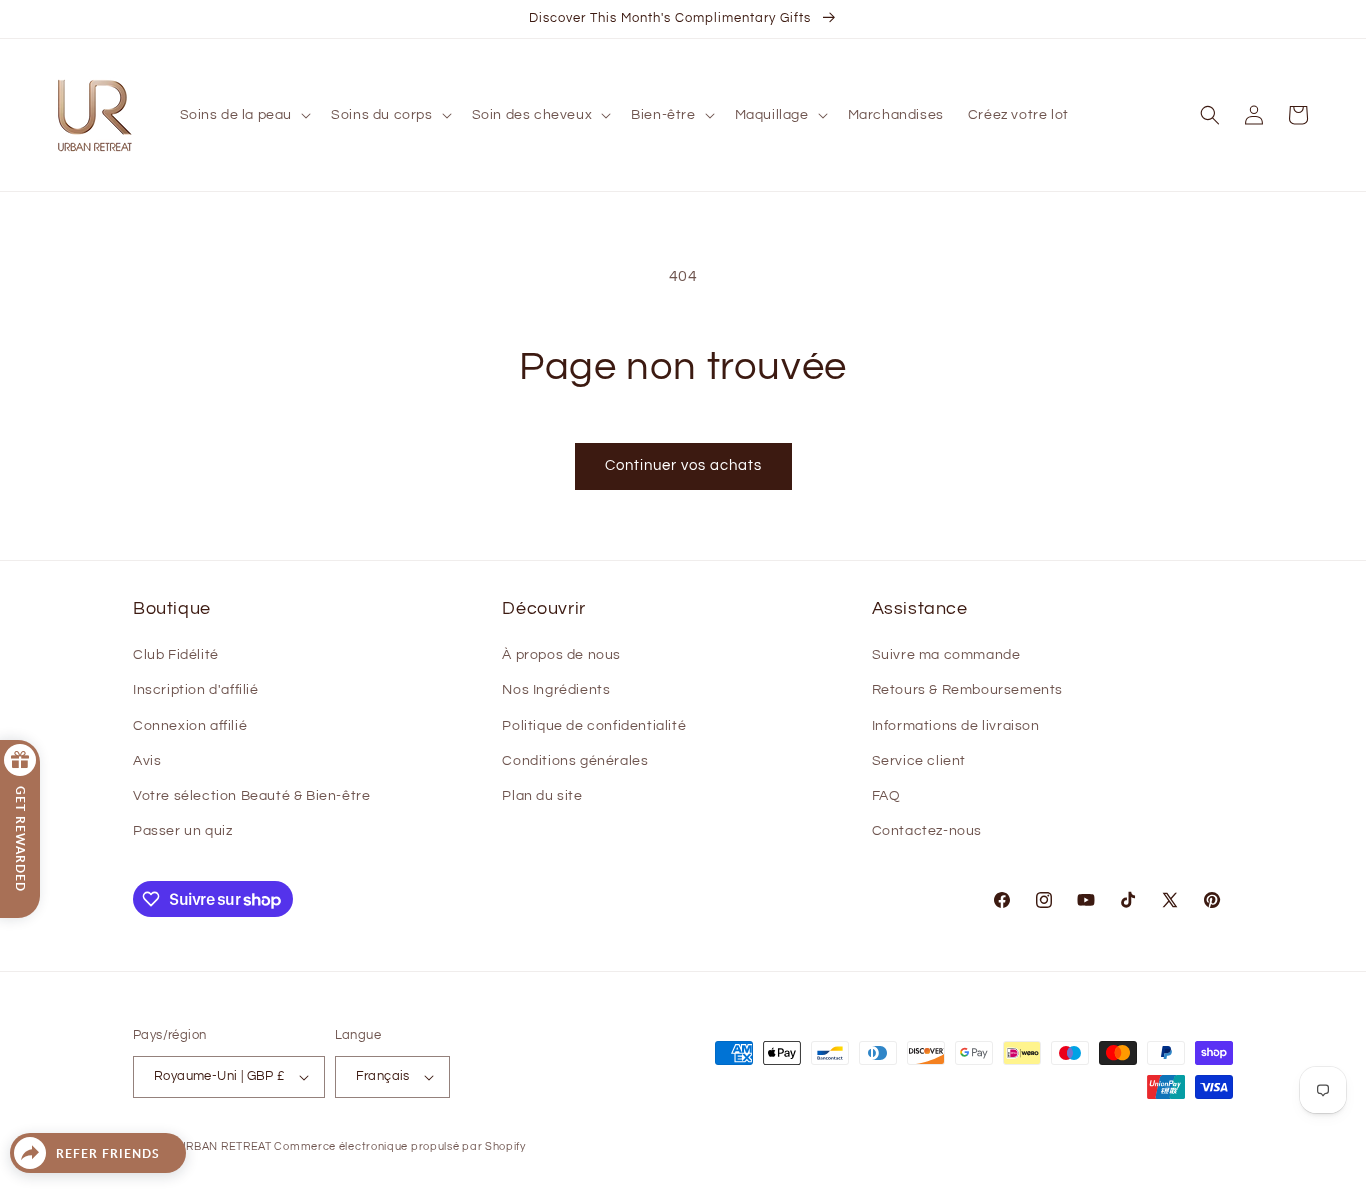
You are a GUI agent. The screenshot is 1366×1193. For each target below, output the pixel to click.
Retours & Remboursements (967, 690)
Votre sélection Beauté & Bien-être (251, 796)
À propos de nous (561, 655)
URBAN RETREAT (226, 1146)
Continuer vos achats (683, 465)
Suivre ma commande (946, 655)
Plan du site (542, 796)
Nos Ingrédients (556, 690)
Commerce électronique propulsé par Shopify (399, 1146)
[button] (244, 115)
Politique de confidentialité (594, 726)
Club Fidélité (176, 655)
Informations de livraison (956, 726)
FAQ (886, 796)
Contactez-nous (927, 831)
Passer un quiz (182, 831)
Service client (919, 761)
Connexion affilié (190, 726)
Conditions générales (575, 761)
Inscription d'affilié (196, 690)
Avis (147, 761)
